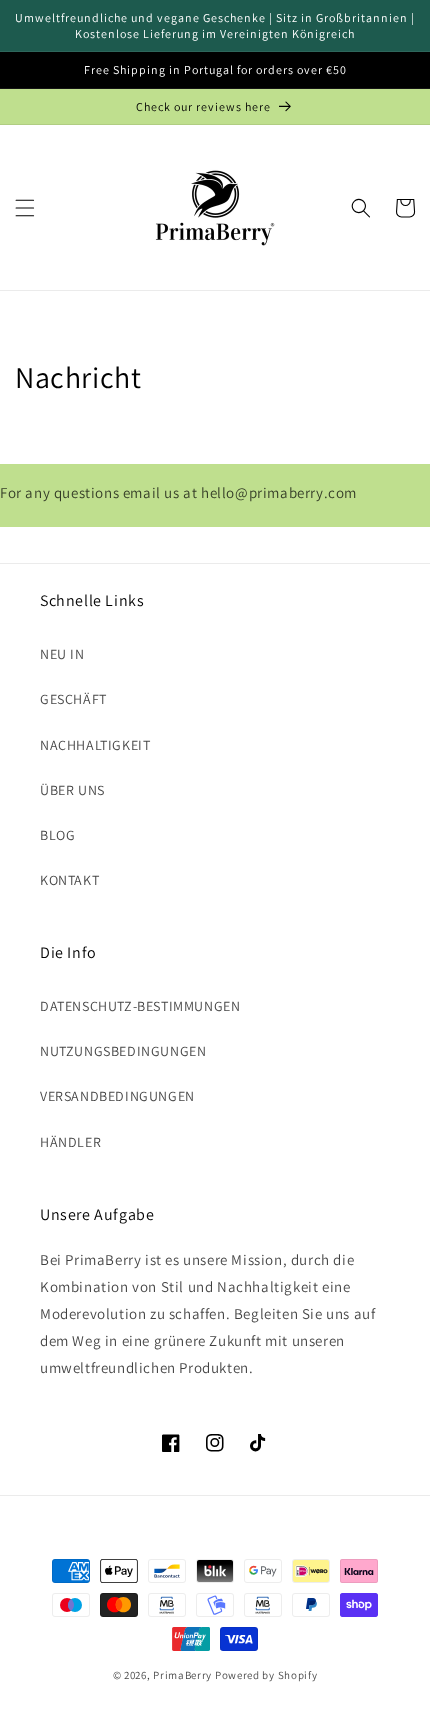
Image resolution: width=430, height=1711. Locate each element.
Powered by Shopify (266, 1675)
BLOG (57, 835)
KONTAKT (69, 880)
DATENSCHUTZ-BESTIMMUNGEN (140, 1006)
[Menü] (25, 208)
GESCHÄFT (73, 699)
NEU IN (62, 654)
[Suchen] (361, 208)
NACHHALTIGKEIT (95, 745)
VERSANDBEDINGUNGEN (117, 1096)
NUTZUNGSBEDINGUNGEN (123, 1051)
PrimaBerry (182, 1675)
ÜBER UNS (72, 790)
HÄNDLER (70, 1142)
